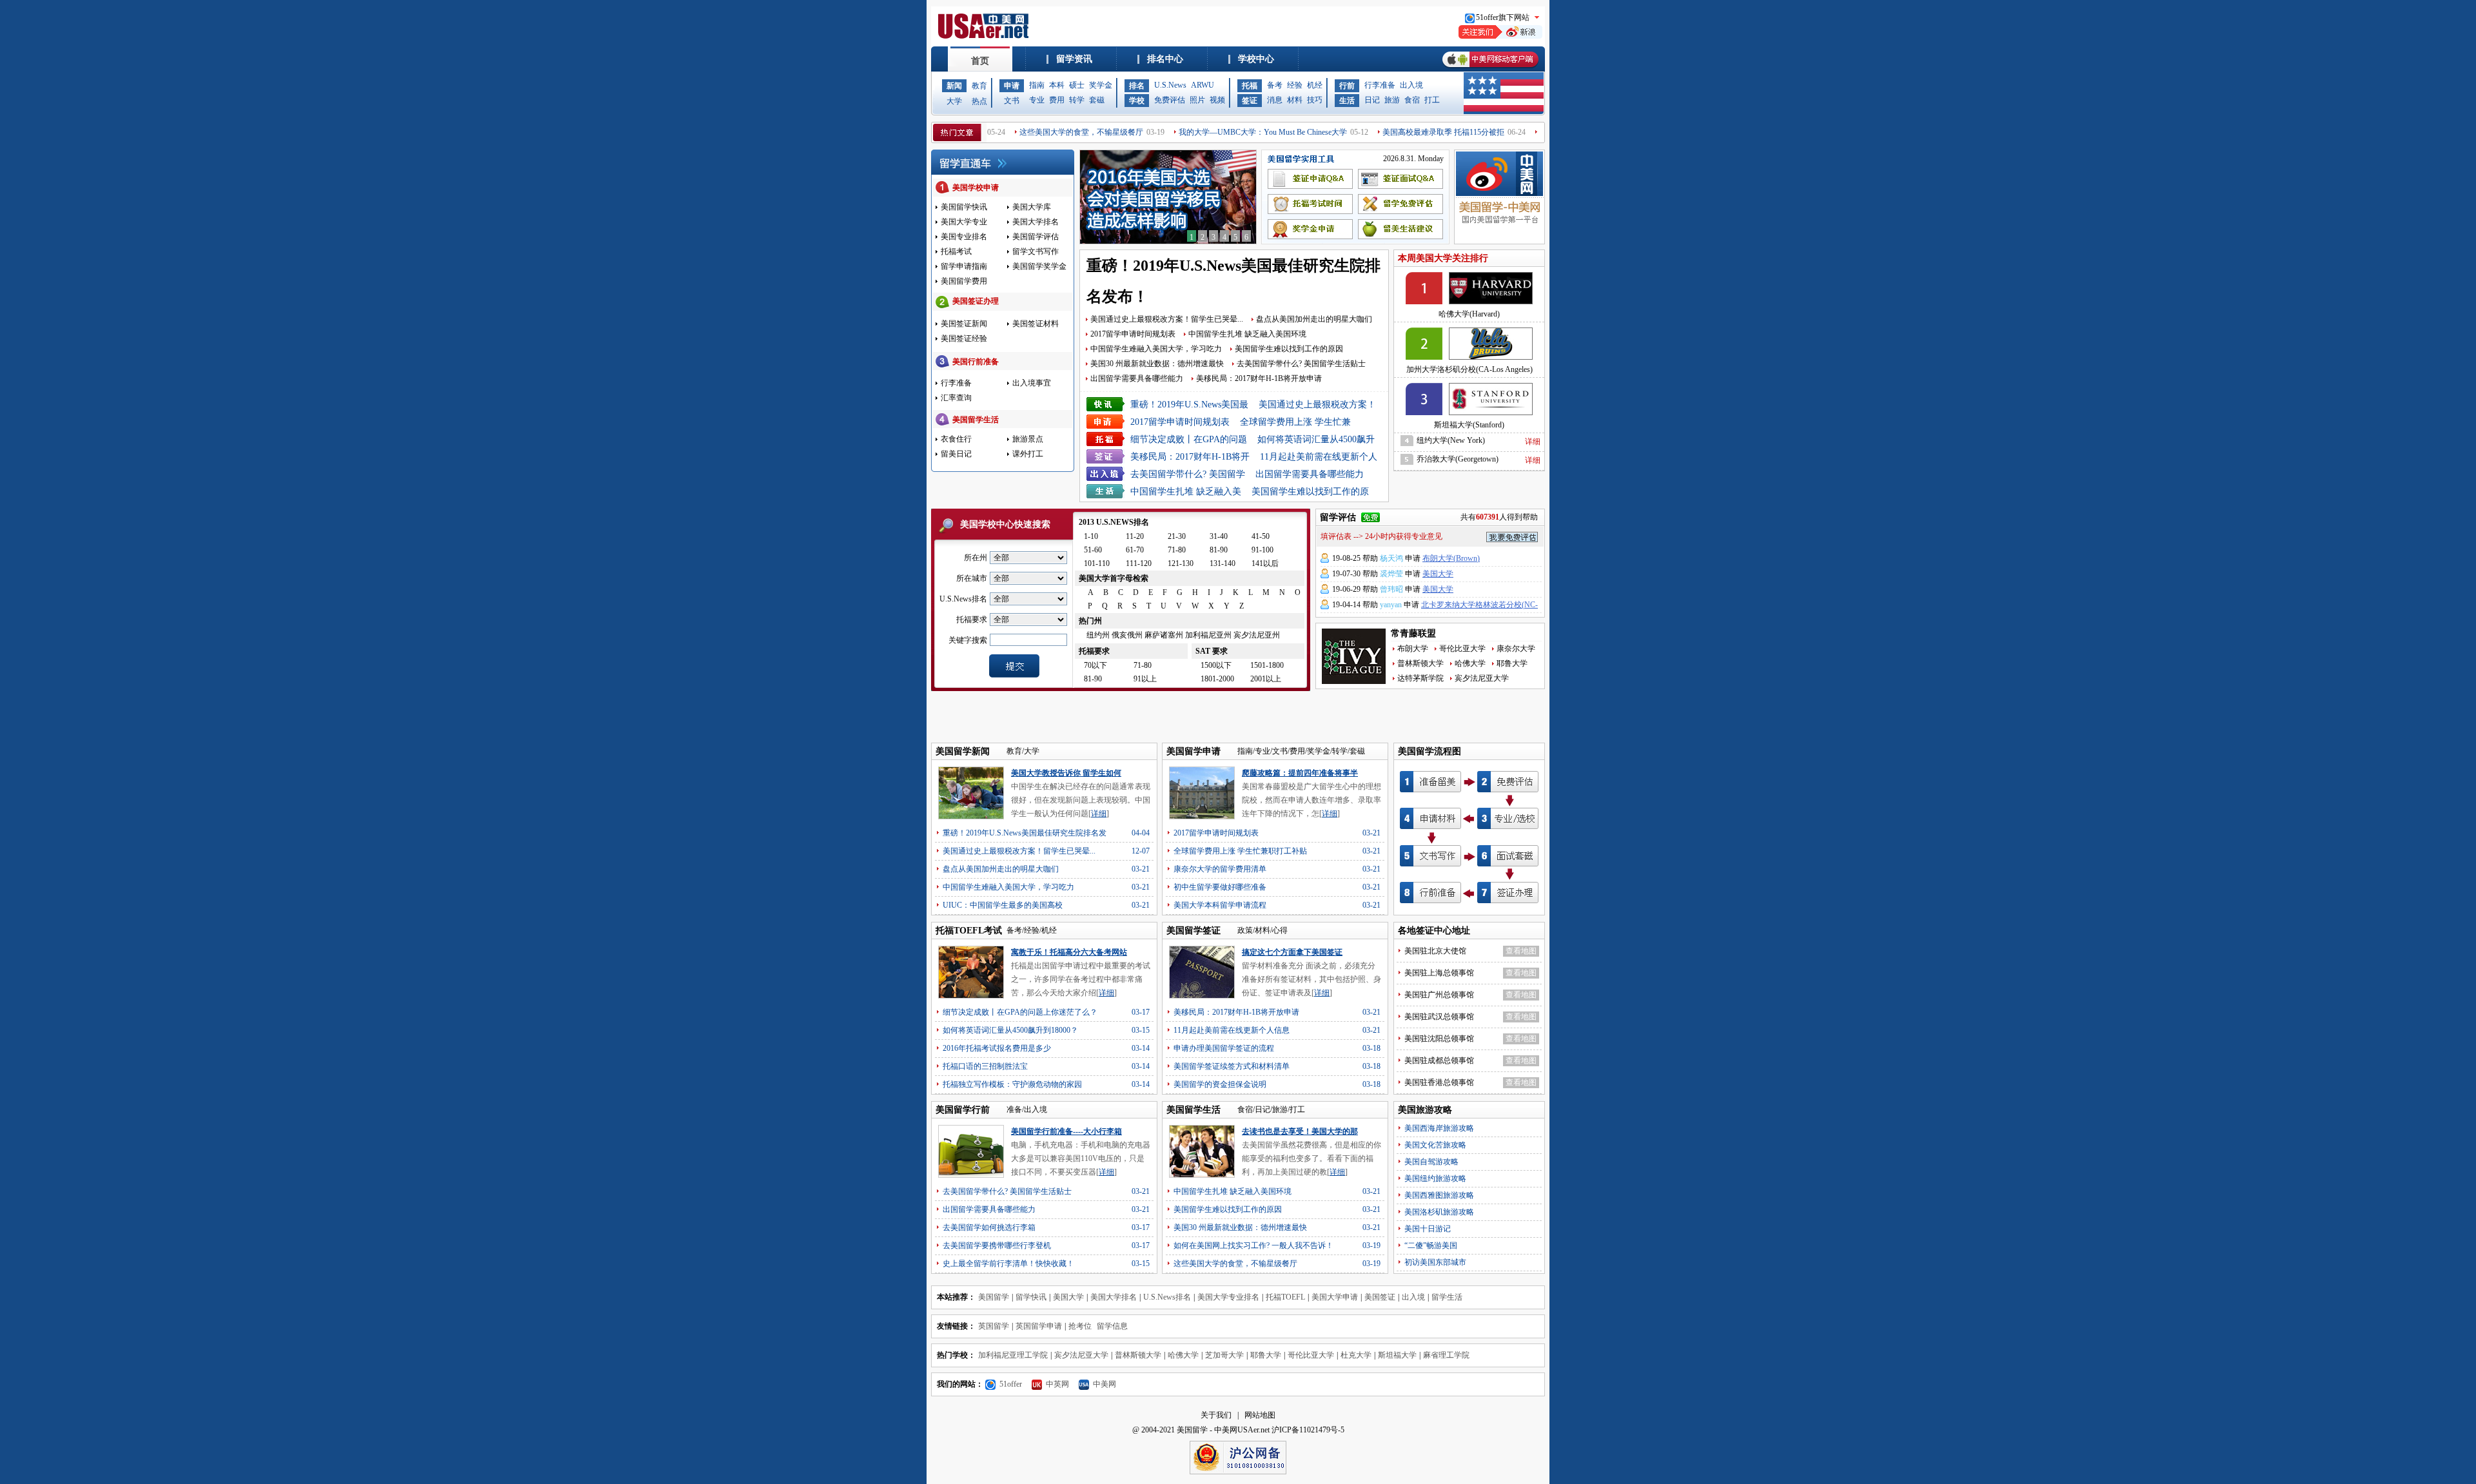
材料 (1295, 100)
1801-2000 (1217, 679)
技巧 (1315, 100)
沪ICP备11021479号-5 (1308, 1430)
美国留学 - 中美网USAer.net (1223, 1430)
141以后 (1265, 563)
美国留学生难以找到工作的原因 (1289, 349)
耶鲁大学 (1512, 663)
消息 (1275, 100)
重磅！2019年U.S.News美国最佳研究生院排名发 (1025, 833)
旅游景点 (1028, 439)
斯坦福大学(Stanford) (1469, 425)
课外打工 (1028, 454)
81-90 (1219, 550)
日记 (1372, 100)
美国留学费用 (964, 281)
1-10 (1091, 536)
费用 (1057, 100)
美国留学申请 (1194, 751)
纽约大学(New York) (1451, 440)
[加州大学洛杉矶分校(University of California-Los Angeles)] (1469, 341)
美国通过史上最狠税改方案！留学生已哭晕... (1167, 319)
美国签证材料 (1036, 324)
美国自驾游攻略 (1431, 1162)
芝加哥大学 (1224, 1355)
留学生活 (1447, 1297)
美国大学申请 (1335, 1297)
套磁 (1097, 100)
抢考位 (1080, 1326)
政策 (1245, 930)
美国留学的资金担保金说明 (1220, 1084)
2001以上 (1266, 679)
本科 (1057, 85)
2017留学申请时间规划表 (1133, 334)
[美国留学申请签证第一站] (985, 36)
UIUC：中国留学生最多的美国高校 (1003, 905)
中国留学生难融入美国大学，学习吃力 (1156, 349)
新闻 (954, 86)
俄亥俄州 (1127, 635)
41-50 (1261, 536)
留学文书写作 (1036, 251)
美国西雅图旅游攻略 (1439, 1195)
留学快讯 (1031, 1297)
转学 (1077, 100)
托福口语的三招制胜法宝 (985, 1066)
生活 (1347, 101)
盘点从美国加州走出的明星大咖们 (1314, 319)
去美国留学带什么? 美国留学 (1188, 474)
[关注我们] (1500, 36)
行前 (1347, 86)
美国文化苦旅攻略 (1435, 1145)
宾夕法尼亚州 (1257, 635)
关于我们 (1216, 1415)
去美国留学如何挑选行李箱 (989, 1227)
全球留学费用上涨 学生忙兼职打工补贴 (1240, 851)
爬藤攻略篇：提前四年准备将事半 (1300, 773)
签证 (1250, 101)
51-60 (1093, 550)
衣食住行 (956, 439)
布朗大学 (1413, 649)
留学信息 (1112, 1326)
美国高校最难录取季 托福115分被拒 (1392, 132)
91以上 (1145, 679)
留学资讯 (1074, 59)
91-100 (1263, 550)
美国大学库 (1032, 207)
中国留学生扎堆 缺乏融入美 (1186, 492)
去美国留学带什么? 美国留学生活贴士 (1301, 364)
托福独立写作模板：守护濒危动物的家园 (1012, 1084)
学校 (1137, 101)
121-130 (1181, 563)
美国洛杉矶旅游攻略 (1439, 1212)
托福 (1250, 86)
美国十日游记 (1428, 1229)
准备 (1014, 1109)
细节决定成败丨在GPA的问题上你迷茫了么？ (1020, 1012)
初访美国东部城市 (1435, 1262)
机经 (1315, 85)
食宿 (1412, 100)
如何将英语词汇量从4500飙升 (1316, 439)
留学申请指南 (964, 266)
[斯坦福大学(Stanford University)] (1469, 396)
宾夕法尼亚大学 (1482, 678)
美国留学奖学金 (1039, 266)
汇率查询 (956, 398)
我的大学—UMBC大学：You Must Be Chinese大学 (1212, 132)
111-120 (1139, 563)
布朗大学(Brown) (1451, 558)
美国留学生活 (1194, 1110)
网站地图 (1260, 1415)
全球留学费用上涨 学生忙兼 (1295, 422)
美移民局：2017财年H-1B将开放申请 (1259, 378)
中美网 (1105, 1384)
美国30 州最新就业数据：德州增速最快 (1157, 364)
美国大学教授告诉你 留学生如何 (1066, 773)
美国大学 (1438, 574)
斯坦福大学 (1397, 1355)
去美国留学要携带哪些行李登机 (997, 1245)
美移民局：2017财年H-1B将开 (1190, 457)
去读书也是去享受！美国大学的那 (1300, 1131)
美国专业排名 (964, 237)
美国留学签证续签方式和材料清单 (1232, 1066)
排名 (1137, 86)
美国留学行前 (963, 1110)
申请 (1012, 86)
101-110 (1097, 563)
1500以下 (1216, 665)
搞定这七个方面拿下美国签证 (1292, 952)
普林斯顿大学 (1420, 663)
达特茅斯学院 (1420, 678)
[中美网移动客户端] (1490, 69)
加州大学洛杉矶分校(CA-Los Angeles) (1469, 369)
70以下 (1096, 665)
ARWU (1203, 85)
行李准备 (1380, 85)
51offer (1011, 1384)
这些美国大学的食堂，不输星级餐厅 (1030, 132)
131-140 (1223, 563)
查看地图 (1521, 951)
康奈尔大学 (1516, 649)
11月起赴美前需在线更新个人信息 (1232, 1030)
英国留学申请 (1039, 1326)
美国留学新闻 (963, 751)
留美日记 (956, 454)
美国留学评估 (1036, 237)
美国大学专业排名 (1228, 1297)
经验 (1295, 85)
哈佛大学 (1470, 663)
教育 (979, 86)
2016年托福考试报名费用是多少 (997, 1048)
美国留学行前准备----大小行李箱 (1066, 1131)
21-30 (1177, 536)
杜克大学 (1356, 1355)
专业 (1037, 100)
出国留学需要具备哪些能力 (1137, 378)
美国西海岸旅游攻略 (1439, 1128)
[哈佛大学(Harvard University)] (1469, 286)
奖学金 (1101, 85)
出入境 (1411, 85)
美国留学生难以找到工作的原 (1310, 492)
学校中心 (1256, 59)
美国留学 (994, 1297)
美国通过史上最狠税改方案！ (1317, 405)
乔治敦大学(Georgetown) (1458, 459)
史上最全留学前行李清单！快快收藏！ (1008, 1264)
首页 (980, 61)
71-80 (1177, 550)
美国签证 (1380, 1297)
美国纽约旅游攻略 (1435, 1178)
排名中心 (1165, 59)
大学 (954, 101)
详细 (1533, 442)
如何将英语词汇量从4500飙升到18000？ (1010, 1030)
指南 (1037, 85)
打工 (1432, 100)
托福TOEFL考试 (969, 931)
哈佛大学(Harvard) (1469, 314)
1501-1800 (1267, 665)
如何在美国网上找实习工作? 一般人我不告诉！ (1253, 1245)
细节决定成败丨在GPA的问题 (1189, 439)
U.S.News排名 (1167, 1297)
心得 (1280, 930)
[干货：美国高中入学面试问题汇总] (1168, 241)
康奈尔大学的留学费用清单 (1220, 869)
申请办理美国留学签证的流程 (1224, 1048)
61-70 (1135, 550)
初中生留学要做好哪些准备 (1220, 887)
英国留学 (994, 1326)
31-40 (1219, 536)
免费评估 (1170, 100)
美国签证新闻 (964, 324)
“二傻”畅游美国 (1431, 1245)
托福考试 (956, 251)
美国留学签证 (1194, 931)
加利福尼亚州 (1208, 635)
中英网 (1057, 1384)
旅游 (1392, 100)
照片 (1197, 100)
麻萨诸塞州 (1164, 635)
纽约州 (1098, 635)
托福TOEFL (1285, 1297)
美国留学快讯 (964, 207)
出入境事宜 (1032, 383)
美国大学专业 (964, 222)
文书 (1012, 101)
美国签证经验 (964, 338)
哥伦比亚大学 (1462, 649)
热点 (979, 101)
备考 (1275, 85)
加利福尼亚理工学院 (1013, 1355)
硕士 (1077, 85)
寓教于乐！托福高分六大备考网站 (1069, 952)
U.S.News (1170, 85)
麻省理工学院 (1446, 1355)
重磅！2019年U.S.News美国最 (1189, 405)
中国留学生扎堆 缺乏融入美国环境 (1247, 334)
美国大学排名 (1036, 222)
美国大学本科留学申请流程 (1220, 905)
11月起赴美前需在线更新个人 (1319, 457)
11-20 (1135, 536)
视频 (1217, 100)
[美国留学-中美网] (1499, 189)
